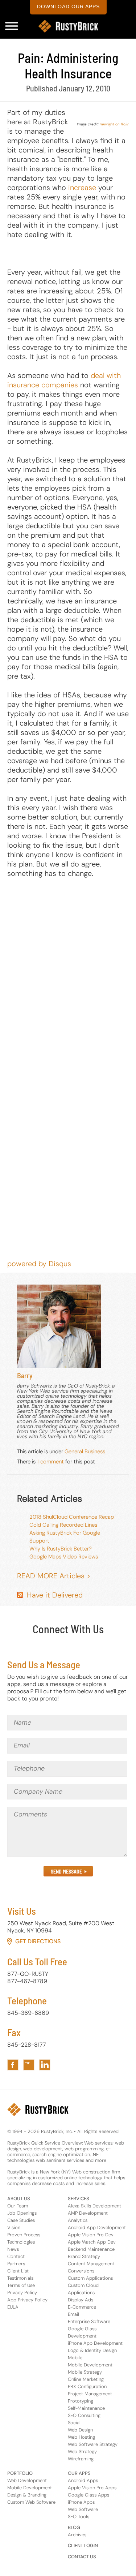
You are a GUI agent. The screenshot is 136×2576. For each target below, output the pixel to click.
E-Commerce (82, 2307)
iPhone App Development (95, 2343)
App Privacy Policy (27, 2300)
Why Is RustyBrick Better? (61, 1549)
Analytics (78, 2220)
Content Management (91, 2264)
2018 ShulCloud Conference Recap (72, 1517)
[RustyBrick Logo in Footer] (38, 2110)
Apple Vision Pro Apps (92, 2488)
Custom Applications (90, 2278)
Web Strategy (82, 2452)
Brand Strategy (84, 2256)
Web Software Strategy (93, 2444)
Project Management (90, 2394)
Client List (18, 2271)
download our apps (68, 7)
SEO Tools (79, 2517)
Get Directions (38, 1941)
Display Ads (81, 2300)
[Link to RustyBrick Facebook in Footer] (13, 2065)
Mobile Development (90, 2365)
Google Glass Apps (88, 2495)
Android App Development (97, 2227)
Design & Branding (27, 2495)
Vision (14, 2227)
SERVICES (79, 2199)
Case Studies (21, 2220)
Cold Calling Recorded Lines (63, 1525)
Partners (16, 2264)
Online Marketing (86, 2379)
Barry (25, 1375)
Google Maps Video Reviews (64, 1557)
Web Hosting (81, 2437)
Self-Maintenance (86, 2408)
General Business (85, 1452)
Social (74, 2423)
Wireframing (81, 2459)
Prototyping (81, 2401)
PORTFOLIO (20, 2473)
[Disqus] (68, 978)
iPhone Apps (81, 2502)
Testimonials (20, 2278)
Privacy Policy (22, 2293)
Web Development (27, 2480)
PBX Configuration (87, 2386)
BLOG (74, 2527)
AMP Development (88, 2213)
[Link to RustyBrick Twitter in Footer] (29, 2065)
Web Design (80, 2430)
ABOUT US (19, 2199)
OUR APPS (79, 2473)
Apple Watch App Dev (92, 2242)
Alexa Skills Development (94, 2206)
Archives (77, 2535)
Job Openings (22, 2213)
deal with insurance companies (64, 380)
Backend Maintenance (91, 2249)
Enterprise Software (89, 2321)
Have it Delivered (55, 1595)
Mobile (75, 2358)
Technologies (21, 2242)
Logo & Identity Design (92, 2350)
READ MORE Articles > (54, 1576)
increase (82, 188)
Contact (16, 2256)
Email (73, 2314)
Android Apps (83, 2480)
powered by (39, 1264)
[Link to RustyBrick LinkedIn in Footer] (45, 2065)
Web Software (83, 2509)
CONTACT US (82, 2557)
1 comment (50, 1462)
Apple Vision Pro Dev (91, 2235)
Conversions (81, 2271)
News (13, 2249)
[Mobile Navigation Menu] (12, 26)
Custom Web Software (31, 2502)
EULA (13, 2307)
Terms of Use (21, 2285)
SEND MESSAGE (66, 1872)
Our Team (18, 2206)
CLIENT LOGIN (83, 2545)
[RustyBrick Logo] (68, 26)
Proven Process (24, 2235)
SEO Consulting (84, 2415)
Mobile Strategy (85, 2372)
